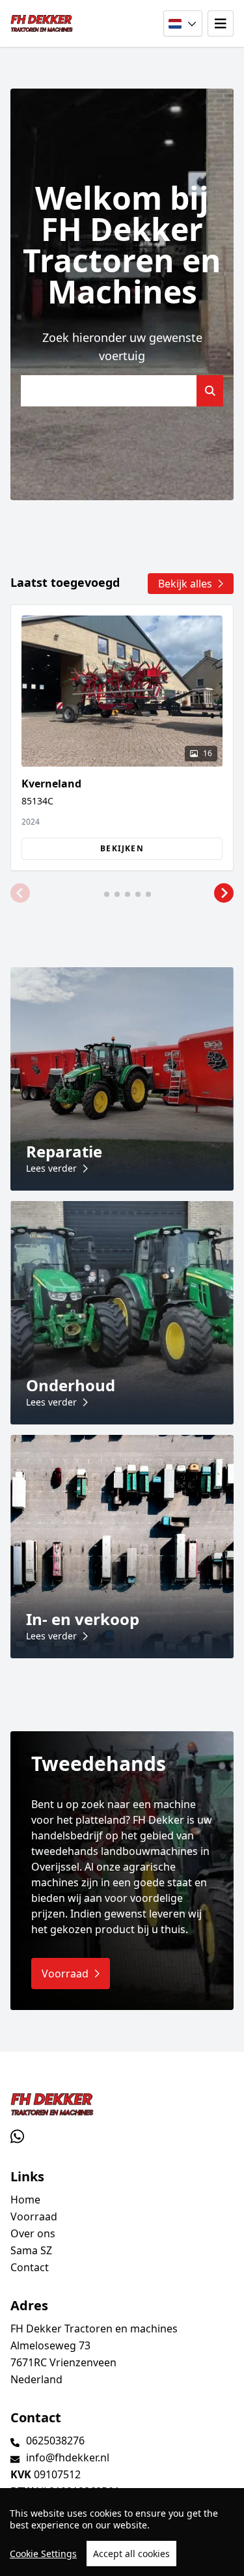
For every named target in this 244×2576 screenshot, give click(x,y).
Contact (30, 2267)
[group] (122, 738)
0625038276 (55, 2441)
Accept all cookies (131, 2554)
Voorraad (34, 2216)
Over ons (33, 2233)
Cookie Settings (43, 2554)
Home (25, 2200)
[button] (20, 893)
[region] (122, 2532)
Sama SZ (31, 2250)
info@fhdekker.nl (68, 2457)
